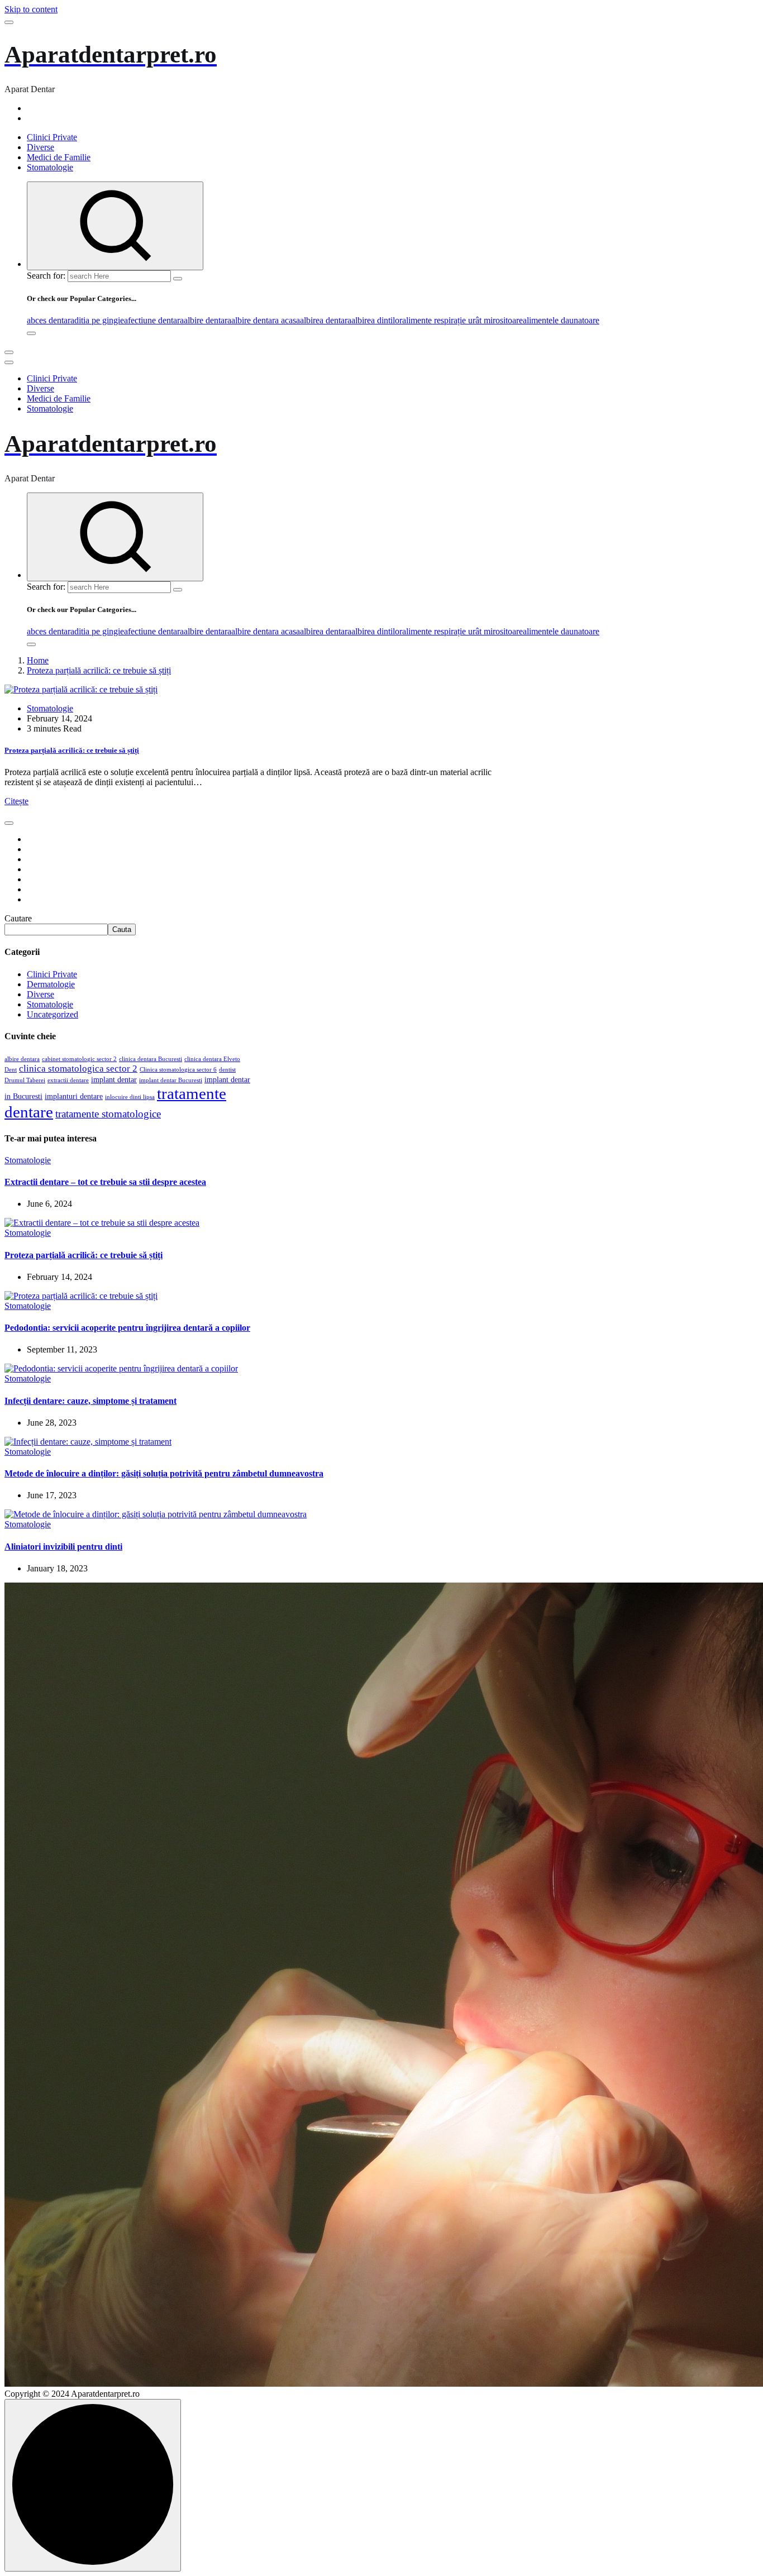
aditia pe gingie (97, 320)
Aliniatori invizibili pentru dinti (63, 1547)
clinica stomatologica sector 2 (78, 1069)
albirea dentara (326, 320)
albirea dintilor (377, 320)
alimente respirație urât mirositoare (462, 320)
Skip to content (31, 9)
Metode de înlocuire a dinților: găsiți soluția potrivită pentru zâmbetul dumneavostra (164, 1473)
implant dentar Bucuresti (171, 1080)
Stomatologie (50, 167)
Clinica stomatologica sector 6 (178, 1070)
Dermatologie (51, 984)
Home (38, 660)
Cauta (122, 929)
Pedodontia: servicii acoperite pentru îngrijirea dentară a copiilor (127, 1328)
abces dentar (49, 320)
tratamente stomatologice (108, 1114)
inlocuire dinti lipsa (130, 1097)
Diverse (40, 147)
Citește (16, 801)
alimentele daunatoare (561, 320)
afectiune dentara (154, 320)
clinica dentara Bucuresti (151, 1059)
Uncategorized (53, 1014)
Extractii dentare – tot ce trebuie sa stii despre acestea (105, 1182)
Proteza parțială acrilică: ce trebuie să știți (99, 670)
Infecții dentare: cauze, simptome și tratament (90, 1401)
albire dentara (208, 320)
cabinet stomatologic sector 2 (79, 1059)
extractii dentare (68, 1080)
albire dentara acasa (266, 320)
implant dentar (114, 1080)
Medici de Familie (59, 157)
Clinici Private (52, 137)
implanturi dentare (74, 1096)
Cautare (18, 918)
